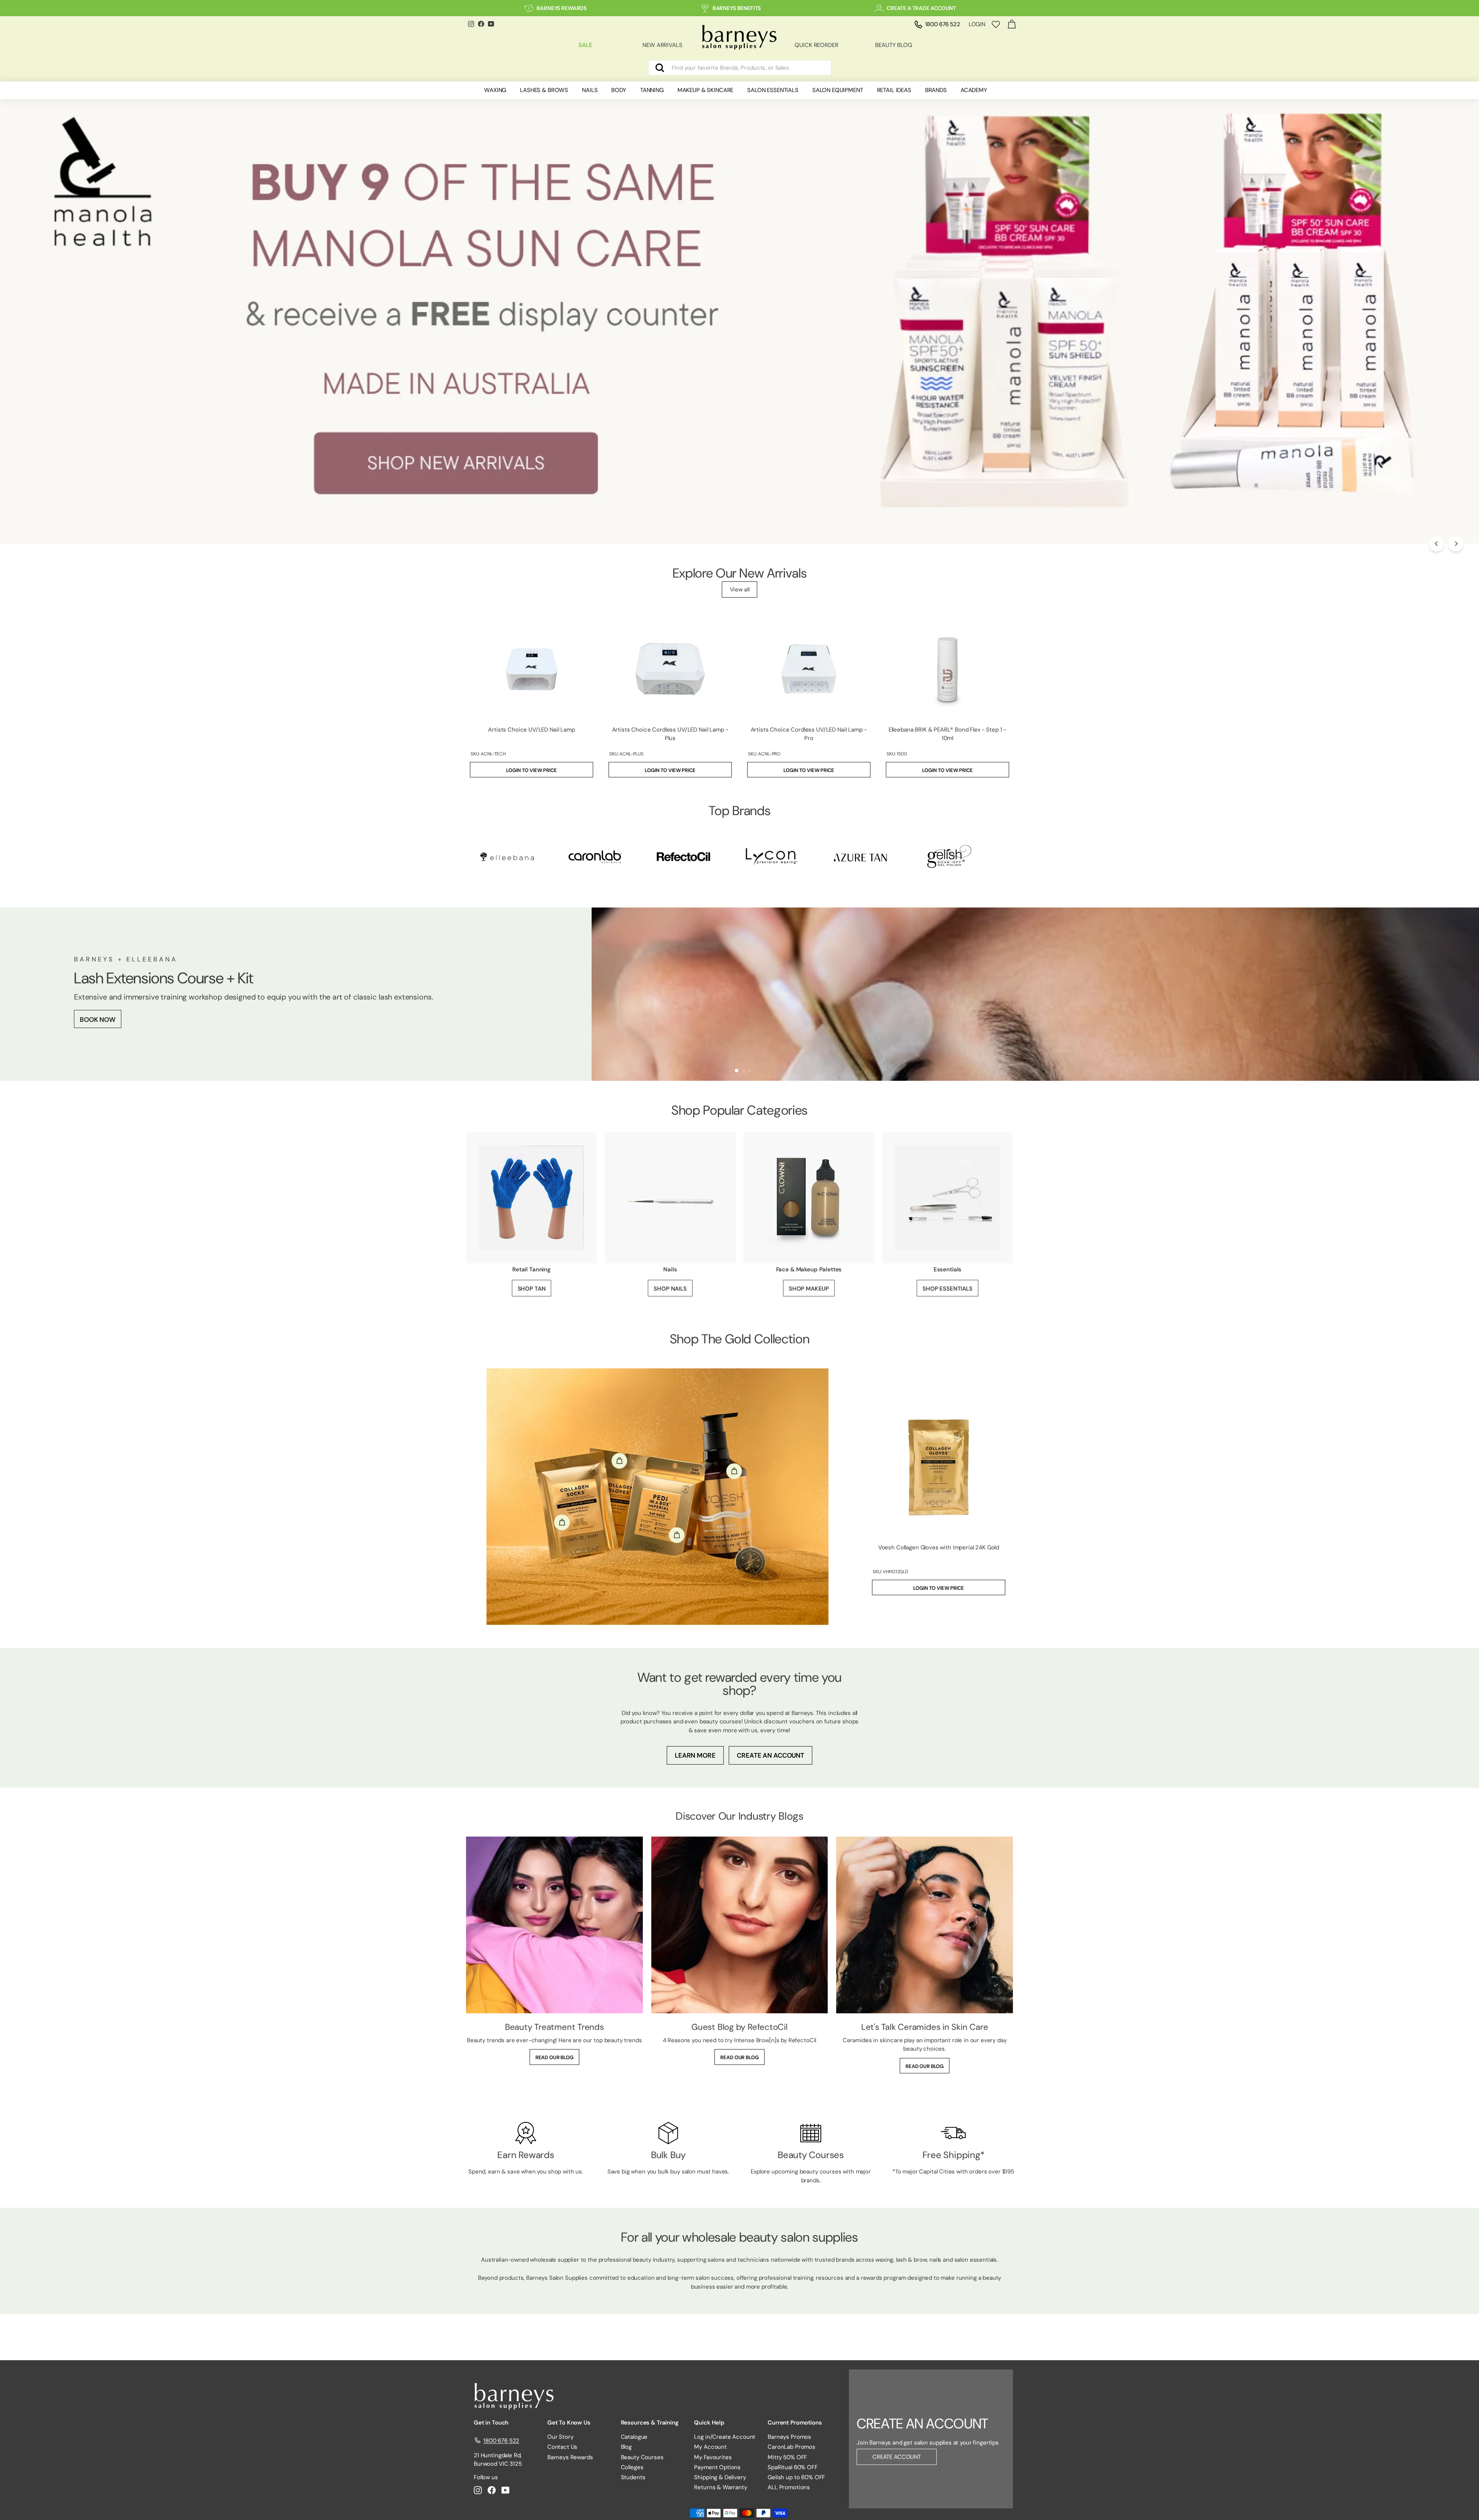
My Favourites (713, 2457)
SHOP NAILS (670, 1289)
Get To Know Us (569, 2423)
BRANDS (936, 90)
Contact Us (563, 2447)
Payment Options (717, 2467)
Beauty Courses (642, 2457)
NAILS (590, 90)
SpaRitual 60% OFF (792, 2467)
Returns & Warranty (720, 2487)
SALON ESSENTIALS (773, 90)
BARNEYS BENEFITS (737, 8)
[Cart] (1012, 24)
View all (740, 589)
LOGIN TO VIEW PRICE (531, 770)
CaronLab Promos (791, 2447)
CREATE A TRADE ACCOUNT (921, 8)
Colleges (632, 2467)
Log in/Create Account (725, 2437)
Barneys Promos (789, 2437)
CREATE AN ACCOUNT (770, 1755)
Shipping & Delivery (720, 2477)
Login (977, 24)
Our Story (560, 2437)
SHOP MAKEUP (809, 1289)
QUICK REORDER (816, 45)
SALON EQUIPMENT (838, 90)
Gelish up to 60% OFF (796, 2477)
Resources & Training (650, 2423)
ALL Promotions (789, 2487)
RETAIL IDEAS (894, 90)
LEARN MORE (695, 1755)
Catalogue (634, 2437)
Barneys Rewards (570, 2457)
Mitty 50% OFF (787, 2457)
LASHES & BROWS (544, 90)
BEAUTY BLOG (893, 45)
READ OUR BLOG (554, 2057)
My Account (710, 2447)
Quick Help (709, 2423)
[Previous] (1437, 544)
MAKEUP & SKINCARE (705, 90)
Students (633, 2477)
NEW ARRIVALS (662, 45)
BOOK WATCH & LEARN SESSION (241, 1018)
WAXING (495, 90)
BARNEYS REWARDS (562, 8)
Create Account (897, 2457)
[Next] (1456, 544)
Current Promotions (795, 2423)
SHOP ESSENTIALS (947, 1289)
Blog (626, 2447)
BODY (619, 90)
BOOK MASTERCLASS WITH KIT (127, 1018)
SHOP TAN (532, 1289)
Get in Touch (491, 2423)
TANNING (652, 90)
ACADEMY (974, 90)
